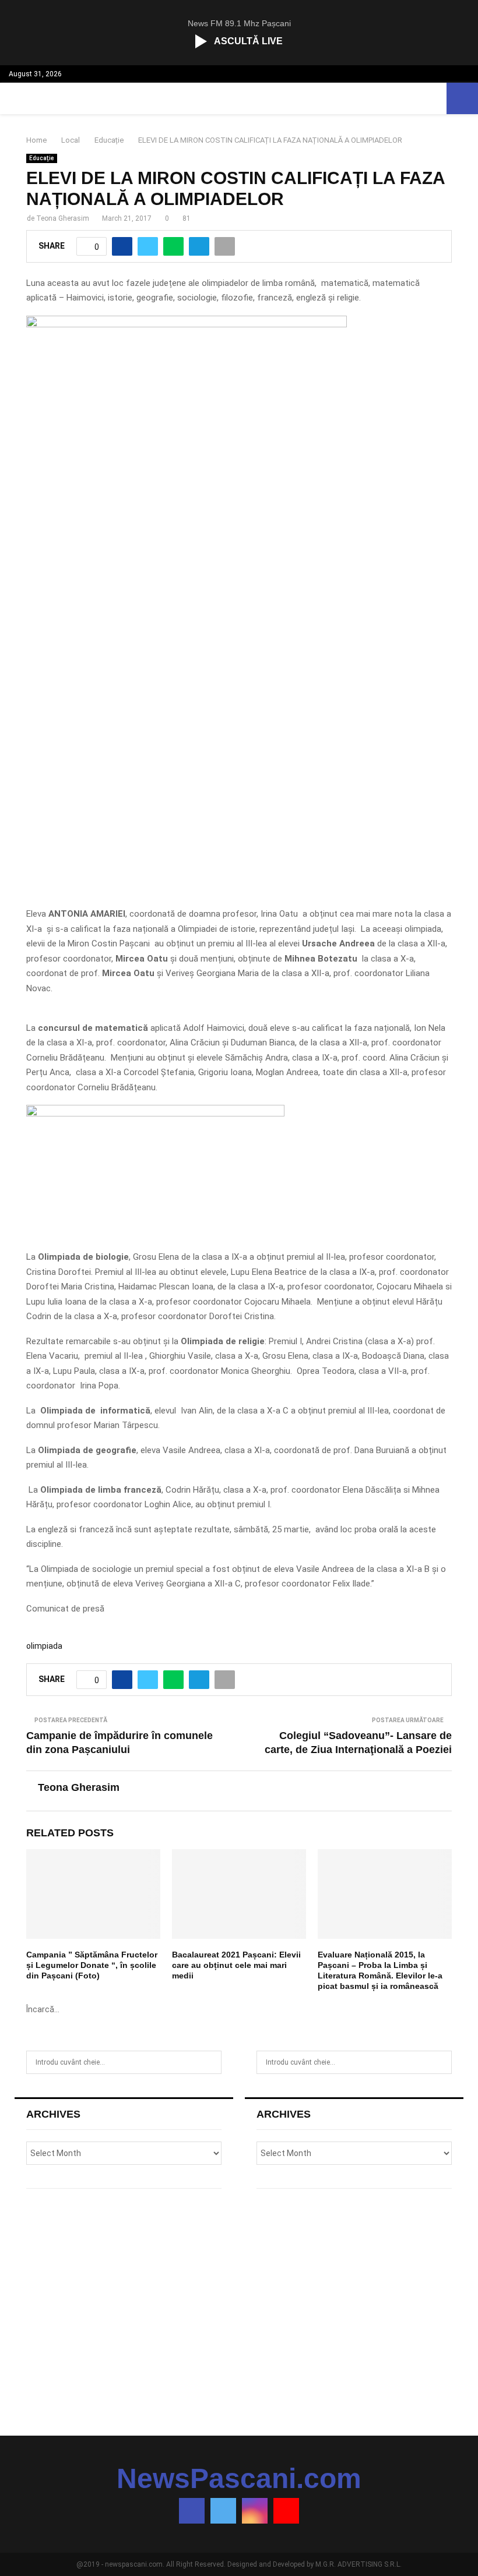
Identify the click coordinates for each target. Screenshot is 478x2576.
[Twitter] (223, 2511)
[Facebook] (192, 2511)
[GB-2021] (155, 1114)
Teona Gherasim (63, 218)
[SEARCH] (210, 2062)
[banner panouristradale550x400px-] (187, 324)
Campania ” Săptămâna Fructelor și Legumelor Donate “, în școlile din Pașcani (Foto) (92, 1965)
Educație (42, 158)
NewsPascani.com (239, 2479)
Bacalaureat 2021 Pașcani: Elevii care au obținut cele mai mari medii (236, 1965)
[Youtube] (286, 2511)
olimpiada (44, 1646)
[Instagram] (255, 2511)
